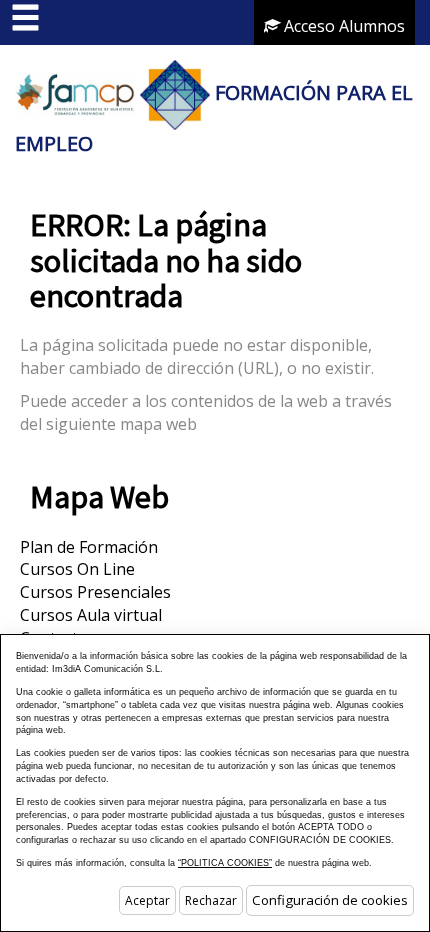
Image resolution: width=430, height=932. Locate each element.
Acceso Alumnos (342, 26)
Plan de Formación (89, 547)
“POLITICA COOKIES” (225, 863)
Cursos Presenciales (95, 592)
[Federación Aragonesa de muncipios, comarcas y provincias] (75, 92)
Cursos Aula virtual (91, 615)
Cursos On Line (77, 569)
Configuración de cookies (330, 900)
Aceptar (147, 900)
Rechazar (211, 900)
